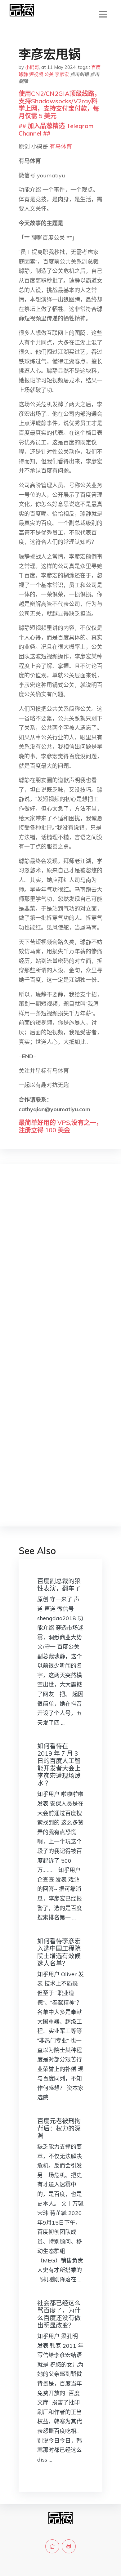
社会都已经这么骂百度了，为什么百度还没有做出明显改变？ (59, 2314)
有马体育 (61, 147)
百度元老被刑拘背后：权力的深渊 (59, 2128)
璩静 (23, 74)
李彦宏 (62, 74)
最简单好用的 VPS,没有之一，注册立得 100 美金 (60, 1126)
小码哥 (32, 67)
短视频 (36, 74)
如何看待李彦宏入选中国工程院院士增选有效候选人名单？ (59, 1952)
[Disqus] (60, 1267)
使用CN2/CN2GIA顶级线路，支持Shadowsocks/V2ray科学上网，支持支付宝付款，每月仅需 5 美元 (60, 105)
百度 (96, 67)
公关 (49, 74)
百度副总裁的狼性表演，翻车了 (59, 1585)
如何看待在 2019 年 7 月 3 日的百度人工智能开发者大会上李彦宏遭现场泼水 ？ (59, 1765)
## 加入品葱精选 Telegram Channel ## (56, 129)
